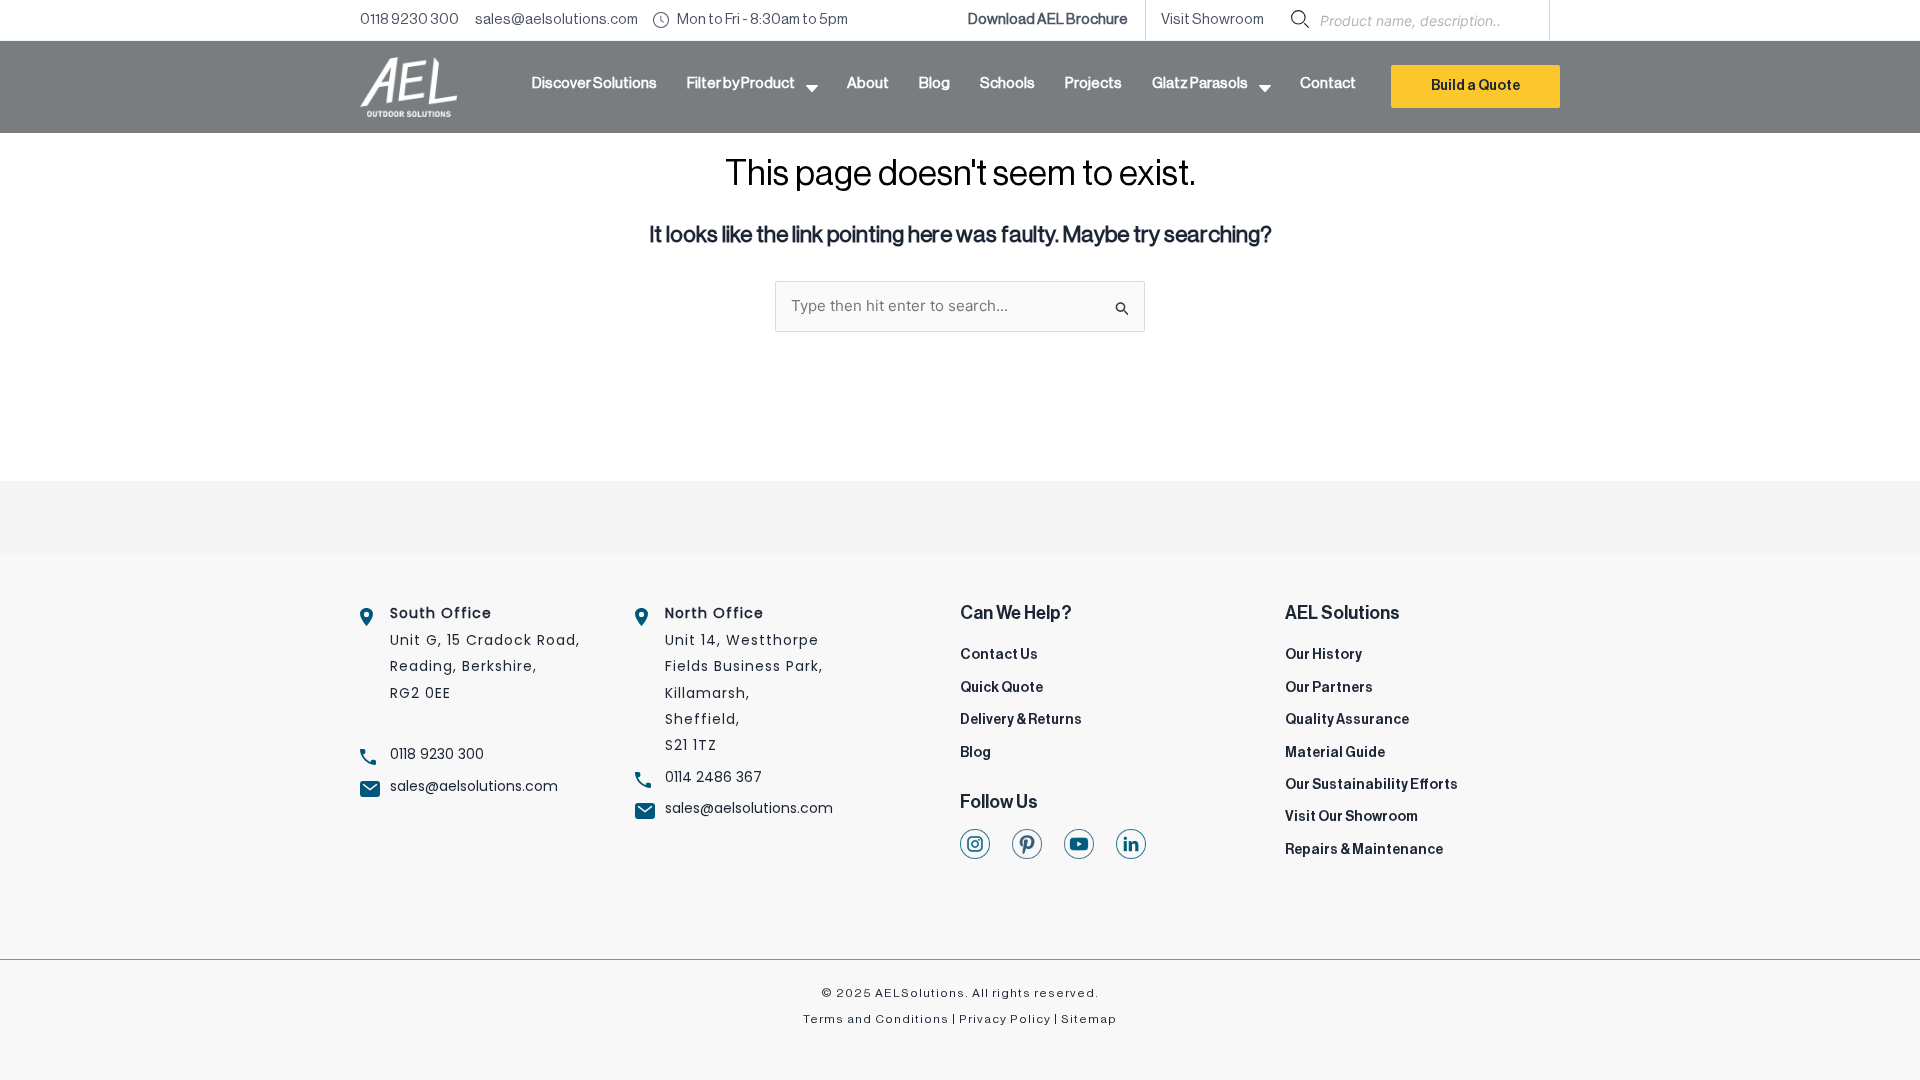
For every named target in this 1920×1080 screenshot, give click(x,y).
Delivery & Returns (1021, 720)
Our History (1323, 655)
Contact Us (999, 655)
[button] (752, 87)
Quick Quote (1001, 688)
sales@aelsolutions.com (556, 19)
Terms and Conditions (876, 1019)
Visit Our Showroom (1351, 817)
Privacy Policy (1005, 1019)
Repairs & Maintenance (1364, 850)
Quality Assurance (1347, 720)
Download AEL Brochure (1049, 19)
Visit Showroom (1212, 19)
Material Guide (1335, 753)
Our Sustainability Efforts (1371, 785)
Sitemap (1089, 1019)
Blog (975, 753)
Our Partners (1329, 688)
